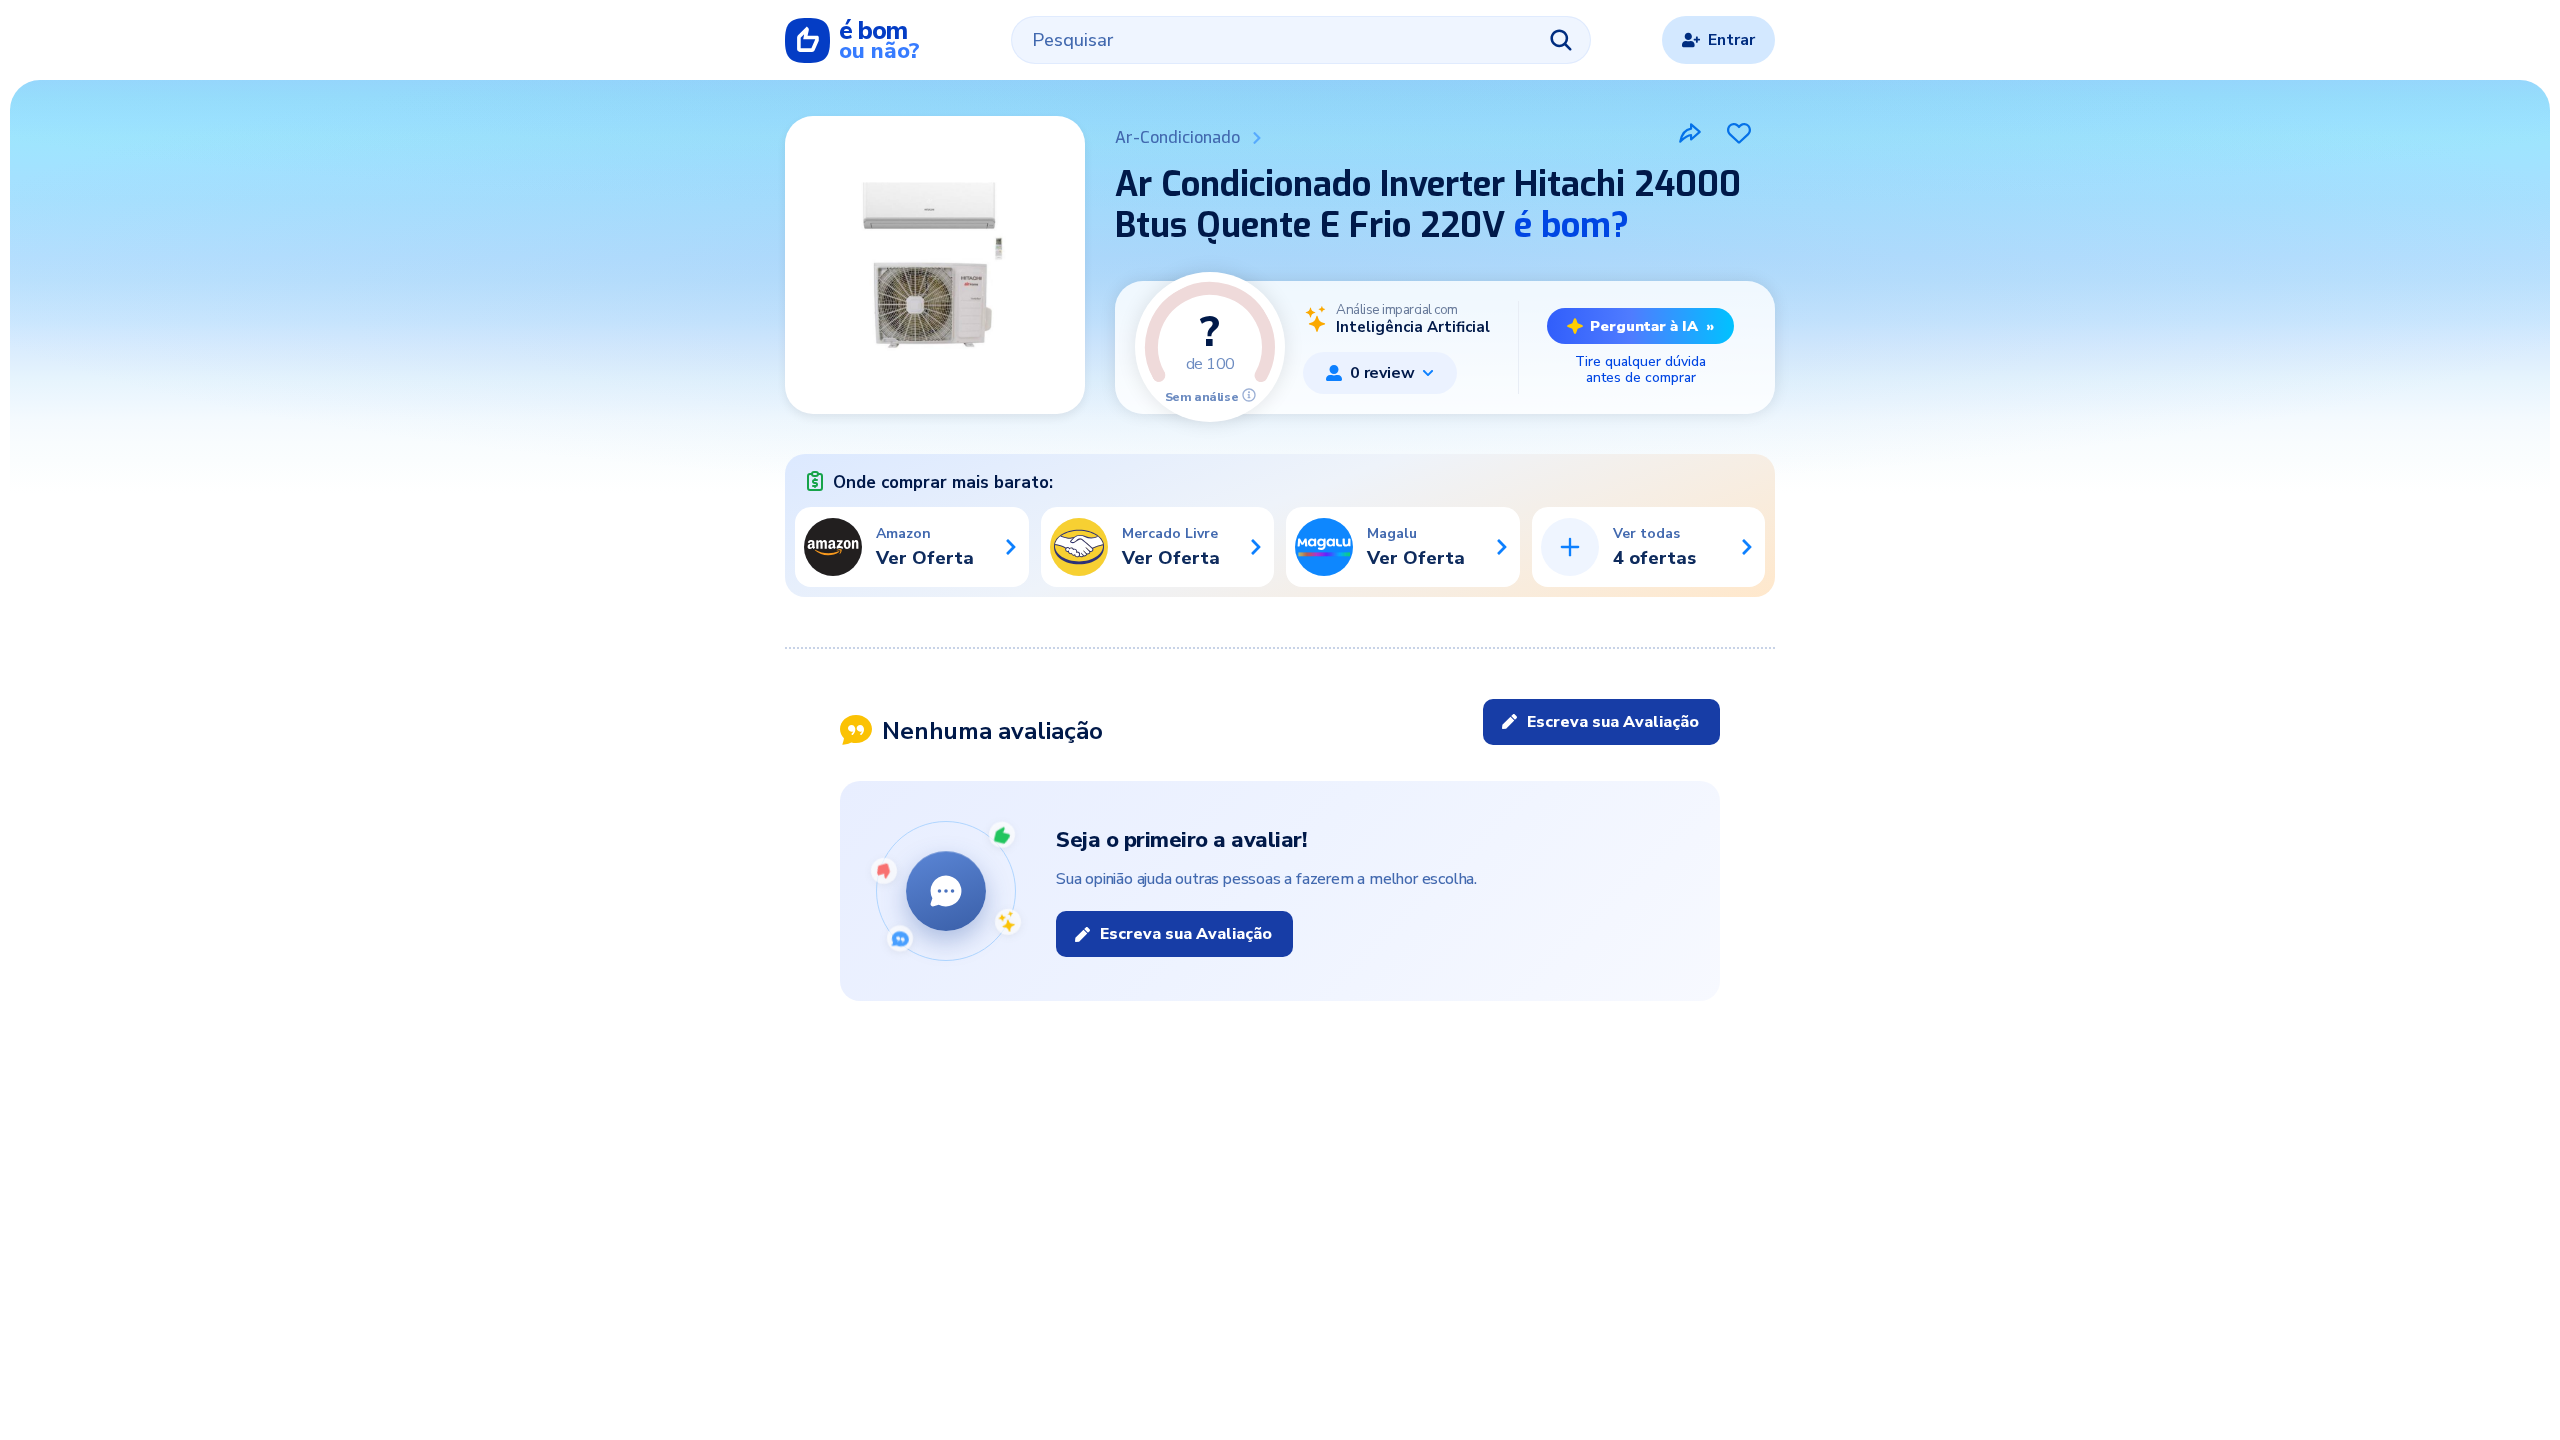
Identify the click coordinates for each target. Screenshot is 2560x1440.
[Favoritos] (1739, 133)
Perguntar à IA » (1652, 326)
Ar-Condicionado (1177, 137)
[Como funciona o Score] (1249, 395)
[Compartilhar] (1690, 133)
